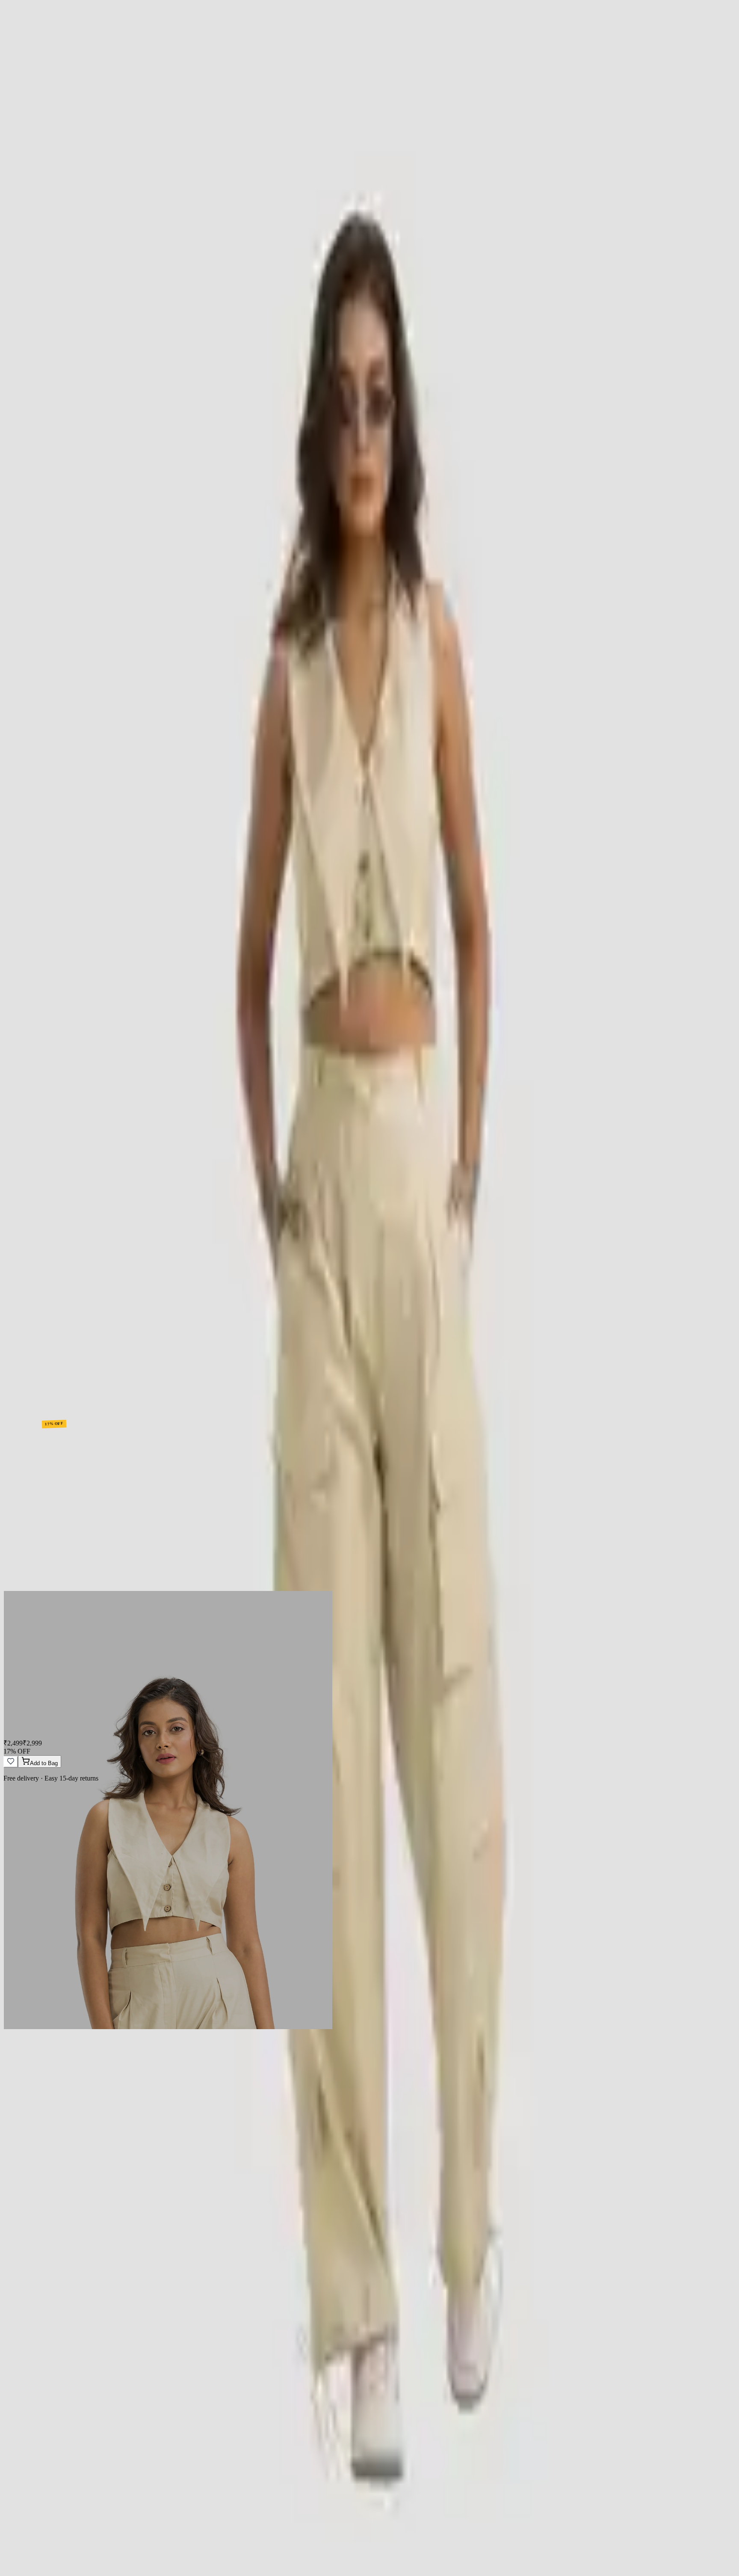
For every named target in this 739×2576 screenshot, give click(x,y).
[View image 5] (34, 1030)
